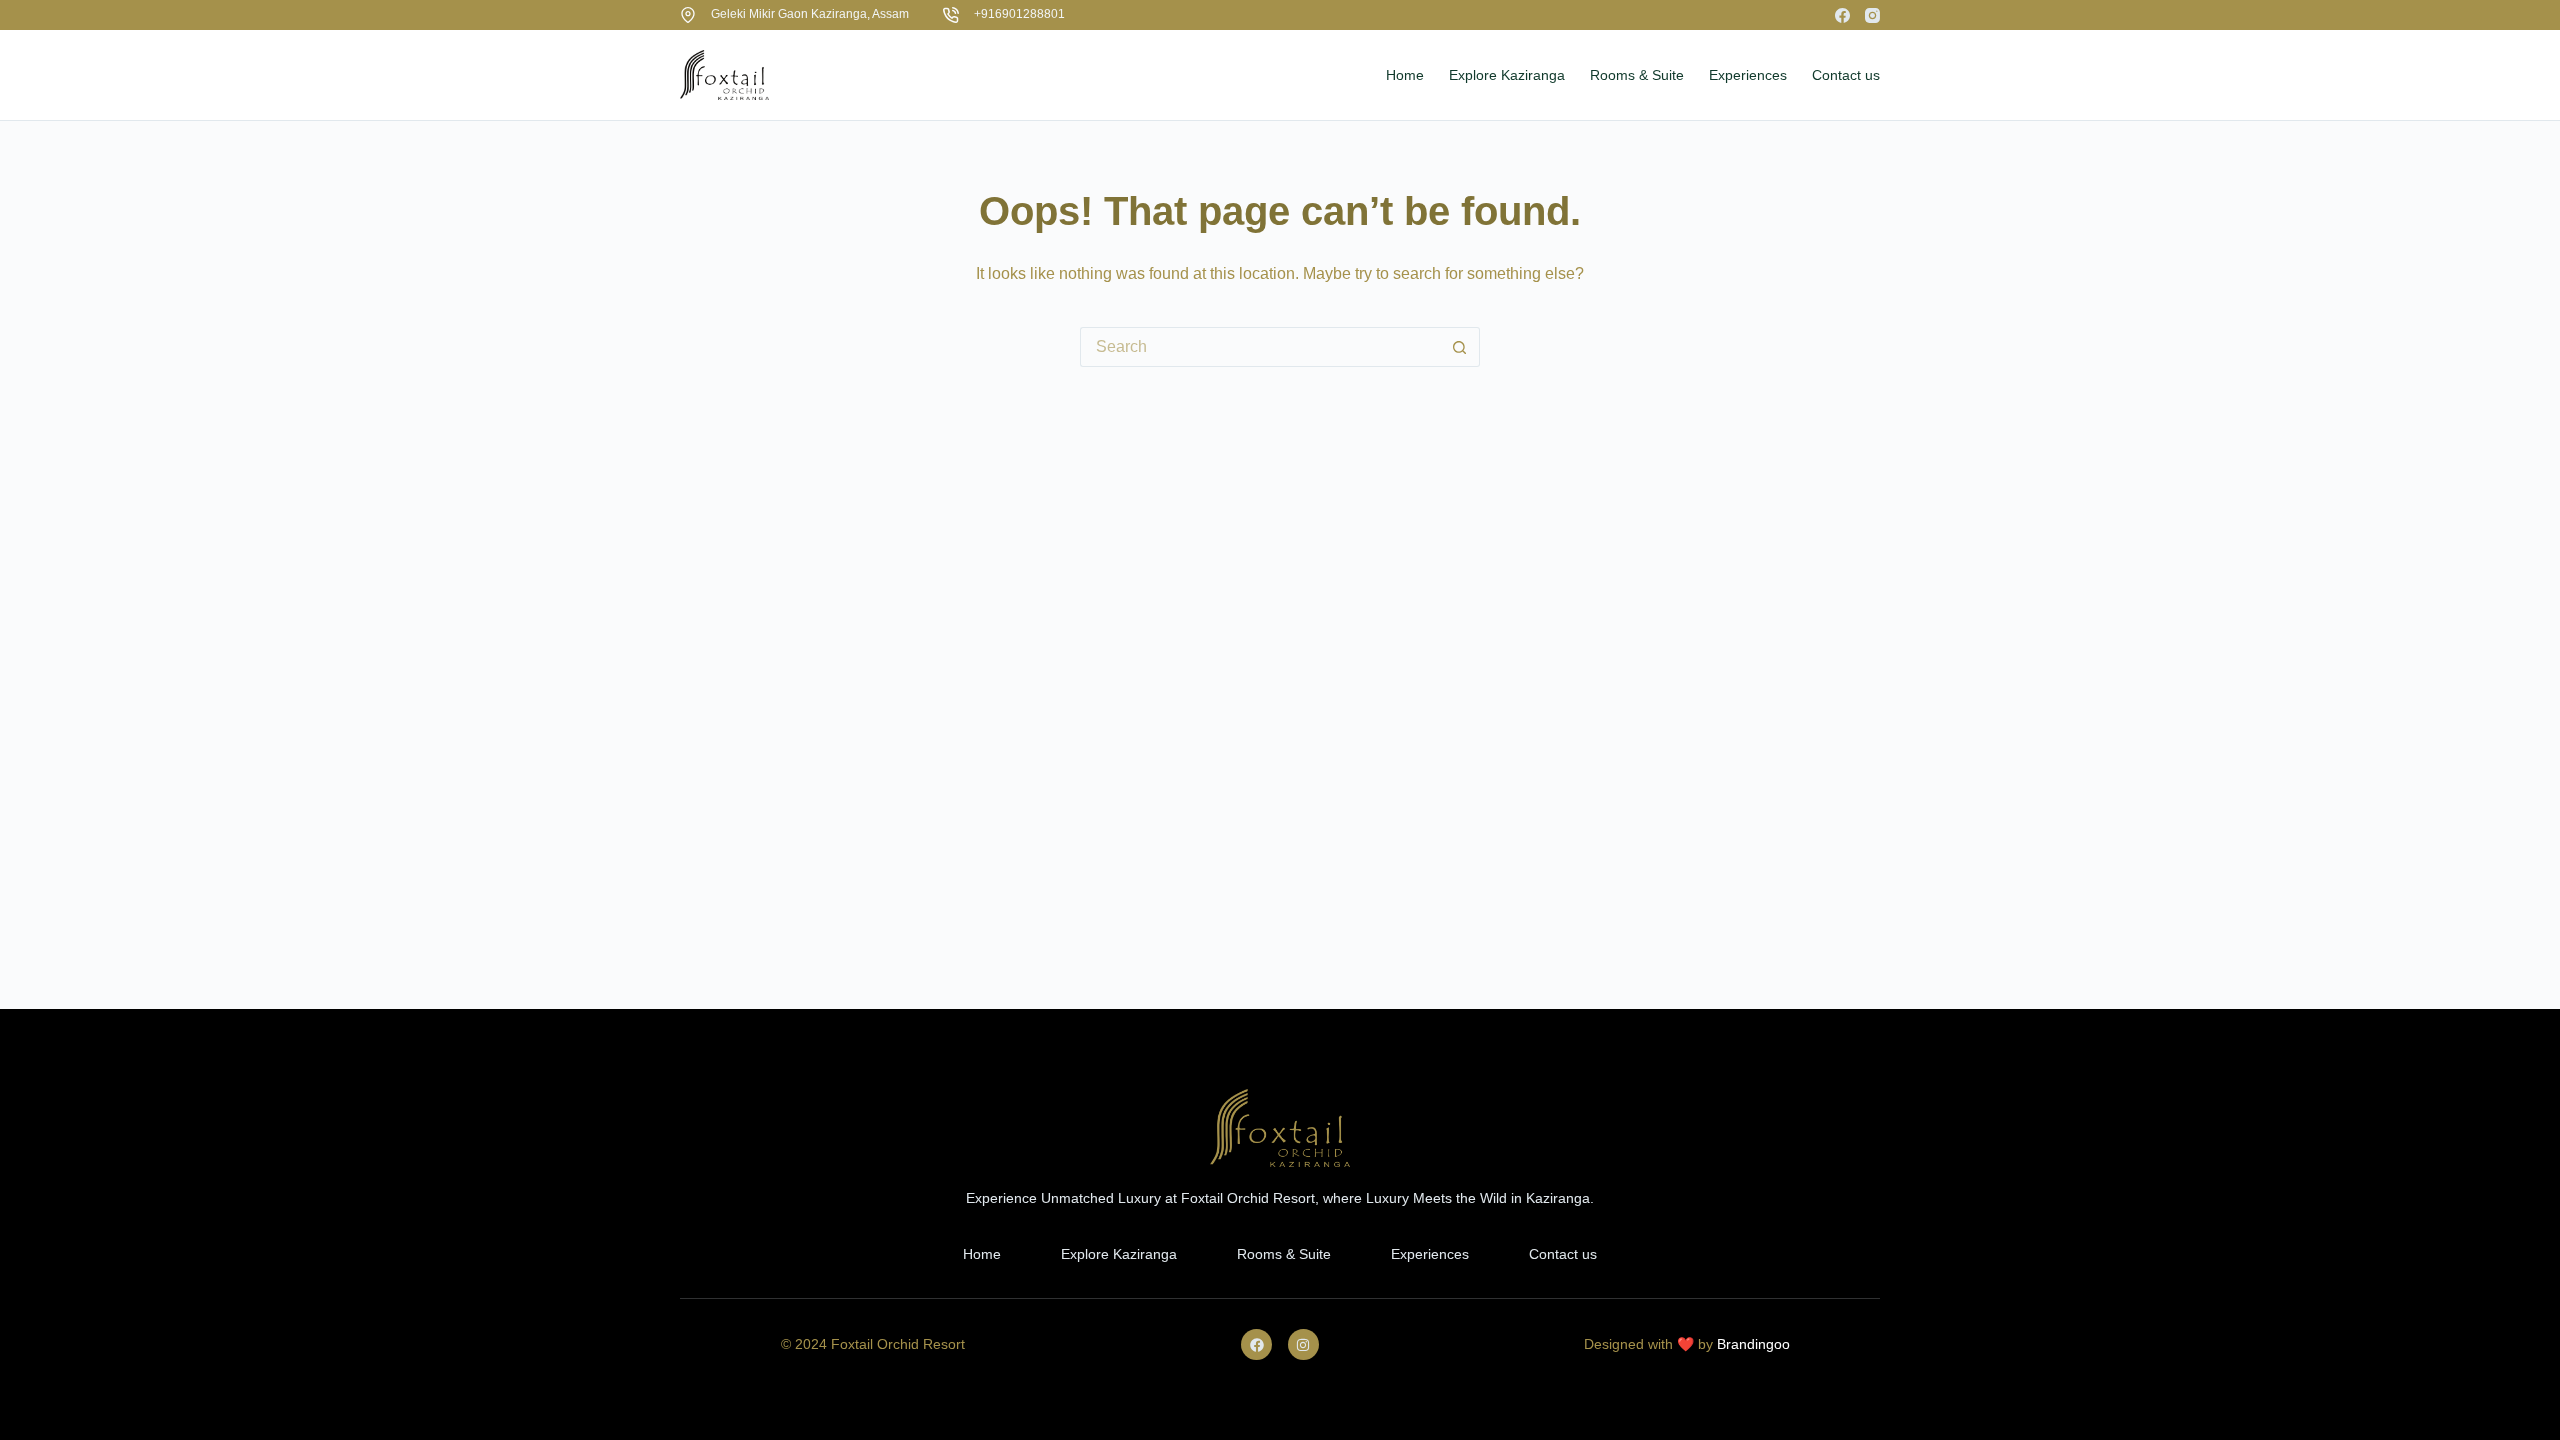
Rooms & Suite (1284, 1254)
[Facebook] (1842, 15)
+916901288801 (1019, 14)
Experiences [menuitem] (1748, 75)
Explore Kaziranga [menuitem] (1507, 75)
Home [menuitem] (1405, 75)
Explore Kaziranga (1119, 1254)
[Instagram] (1872, 15)
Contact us (1563, 1254)
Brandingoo (1753, 1344)
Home (982, 1254)
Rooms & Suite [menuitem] (1637, 75)
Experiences (1430, 1254)
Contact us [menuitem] (1846, 75)
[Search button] (1460, 347)
